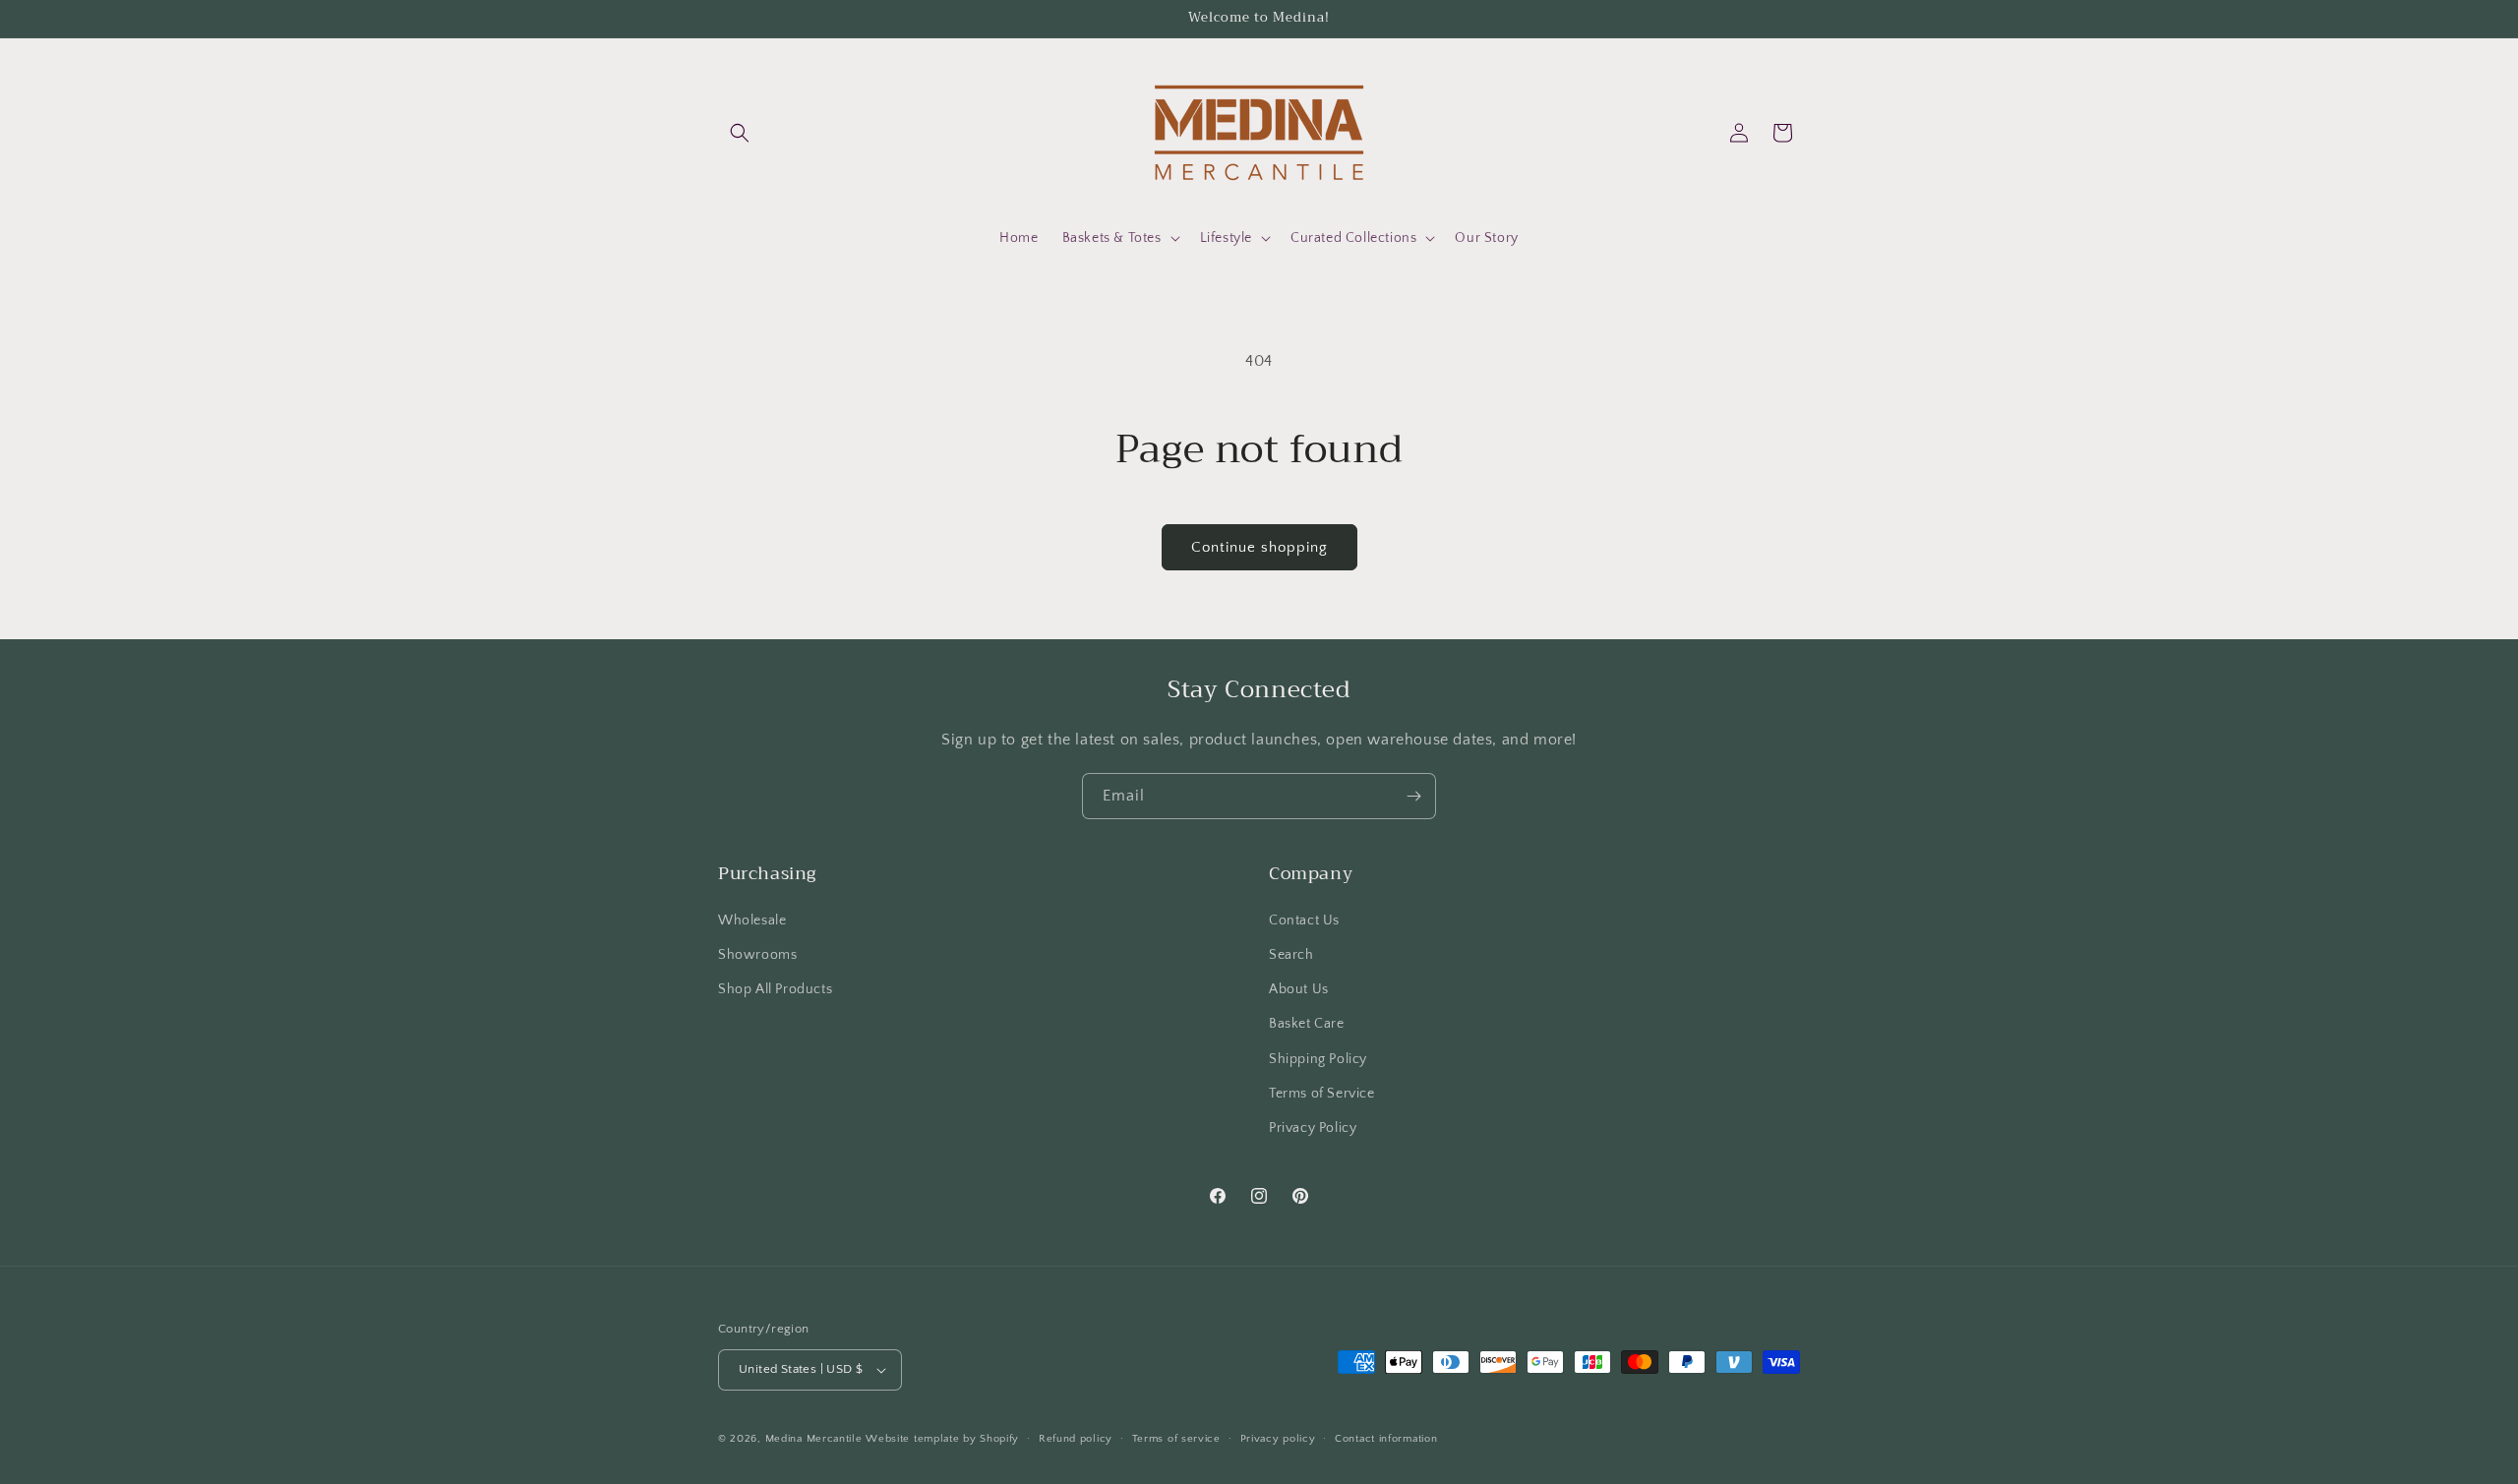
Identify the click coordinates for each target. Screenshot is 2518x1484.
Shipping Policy (1318, 1059)
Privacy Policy (1313, 1128)
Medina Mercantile (814, 1439)
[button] (740, 133)
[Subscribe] (1413, 796)
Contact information (1386, 1439)
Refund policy (1076, 1439)
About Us (1299, 989)
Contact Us (1304, 920)
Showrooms (757, 955)
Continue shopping (1259, 547)
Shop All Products (775, 989)
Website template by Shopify (942, 1439)
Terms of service (1176, 1439)
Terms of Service (1322, 1094)
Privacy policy (1278, 1439)
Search (1291, 955)
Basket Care (1307, 1024)
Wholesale (752, 920)
